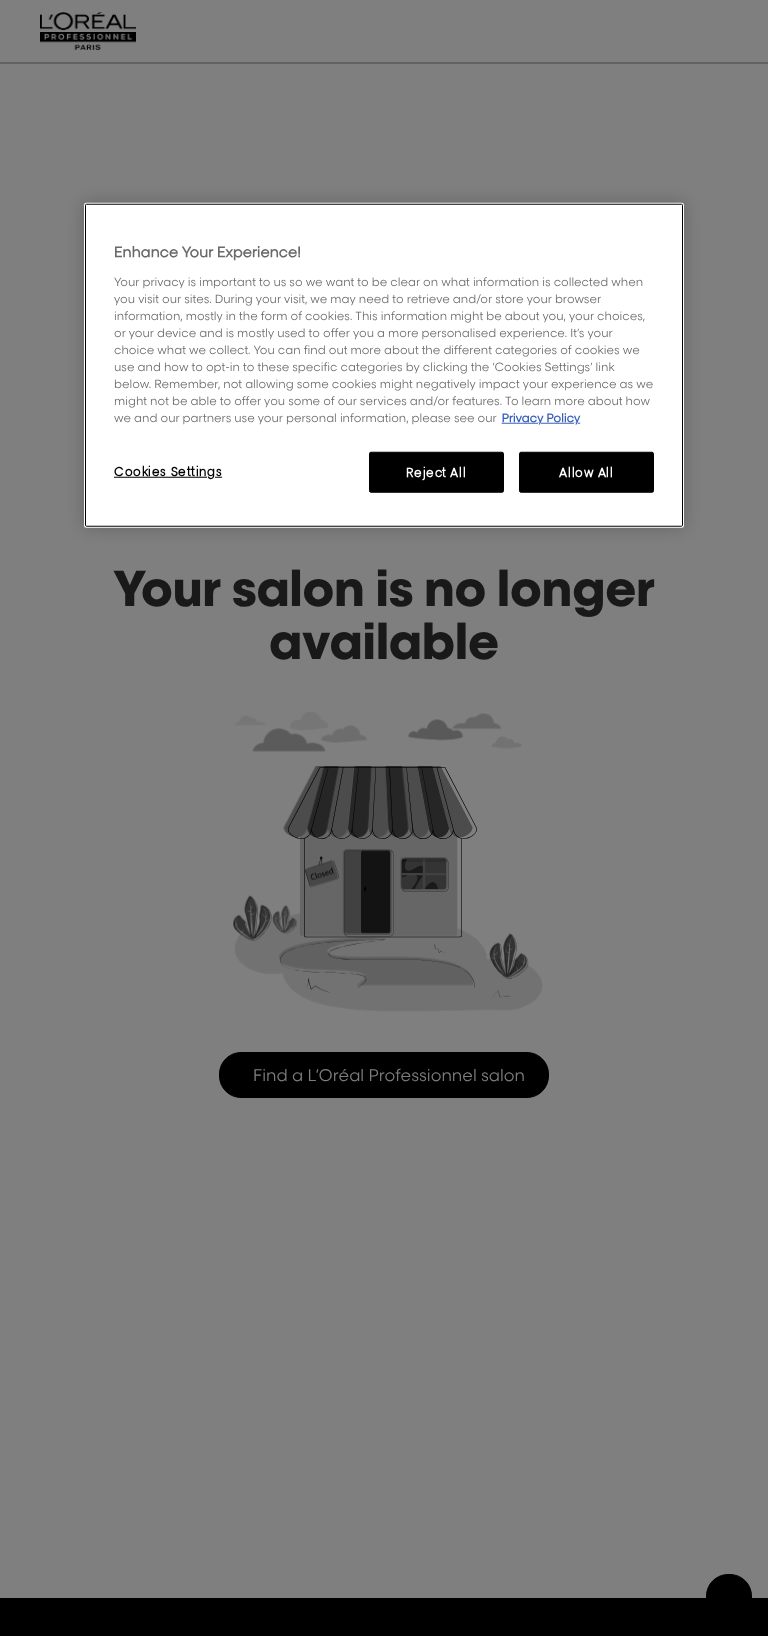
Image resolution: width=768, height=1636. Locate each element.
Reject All (436, 471)
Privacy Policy (541, 417)
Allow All (586, 471)
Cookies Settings (168, 470)
